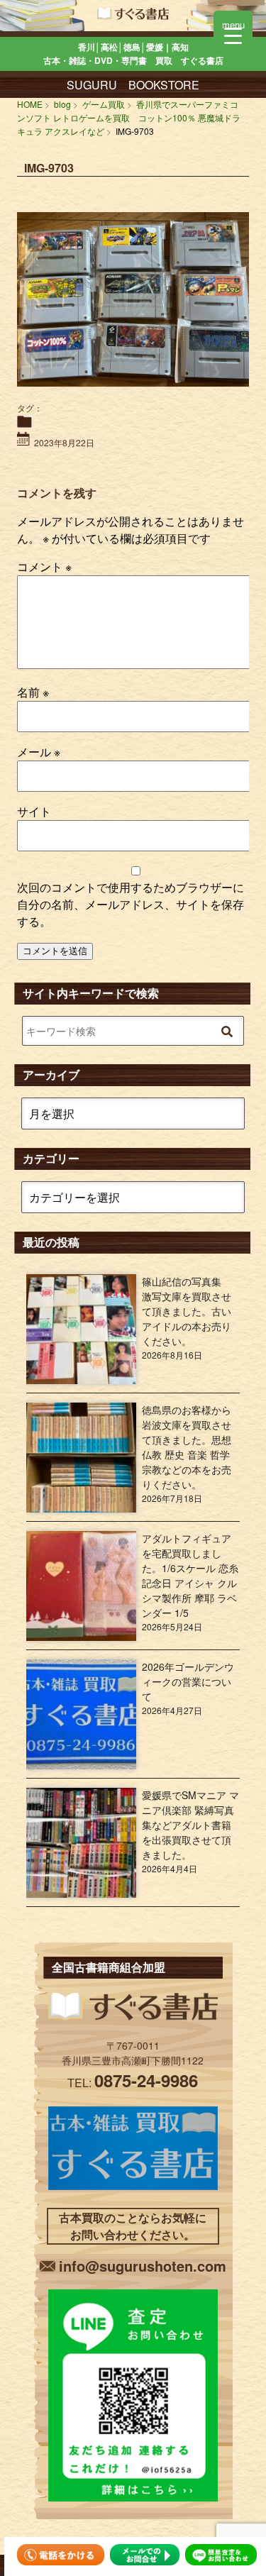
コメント (44, 566)
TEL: (133, 2083)
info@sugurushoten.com (143, 2266)
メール (39, 752)
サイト (34, 811)
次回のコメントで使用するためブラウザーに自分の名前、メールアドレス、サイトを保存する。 (131, 904)
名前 (33, 692)
